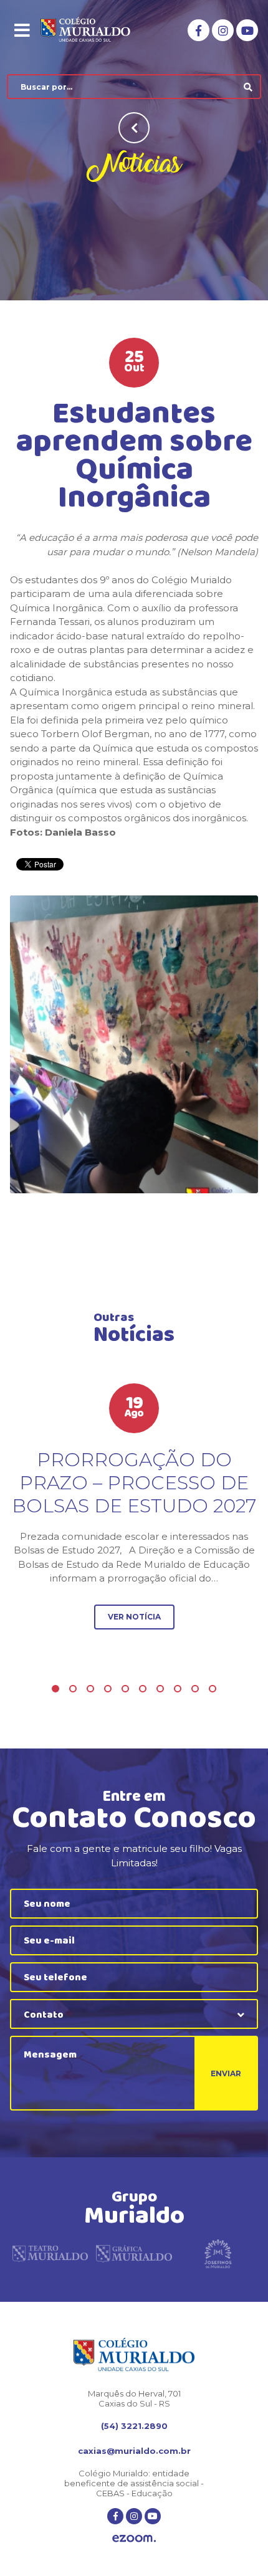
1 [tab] (55, 1689)
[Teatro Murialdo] (50, 2255)
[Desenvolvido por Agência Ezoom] (134, 2540)
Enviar (226, 2073)
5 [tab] (125, 1689)
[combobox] (134, 2014)
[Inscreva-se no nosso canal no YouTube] (247, 30)
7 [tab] (160, 1689)
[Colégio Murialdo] (94, 31)
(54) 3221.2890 (134, 2426)
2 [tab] (73, 1689)
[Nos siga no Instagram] (223, 30)
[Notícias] (134, 1044)
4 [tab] (108, 1689)
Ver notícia (134, 1617)
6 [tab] (143, 1689)
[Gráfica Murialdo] (134, 2255)
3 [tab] (90, 1689)
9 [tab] (195, 1689)
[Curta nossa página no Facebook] (199, 30)
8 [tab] (178, 1689)
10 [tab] (213, 1689)
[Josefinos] (218, 2255)
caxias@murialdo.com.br (134, 2451)
